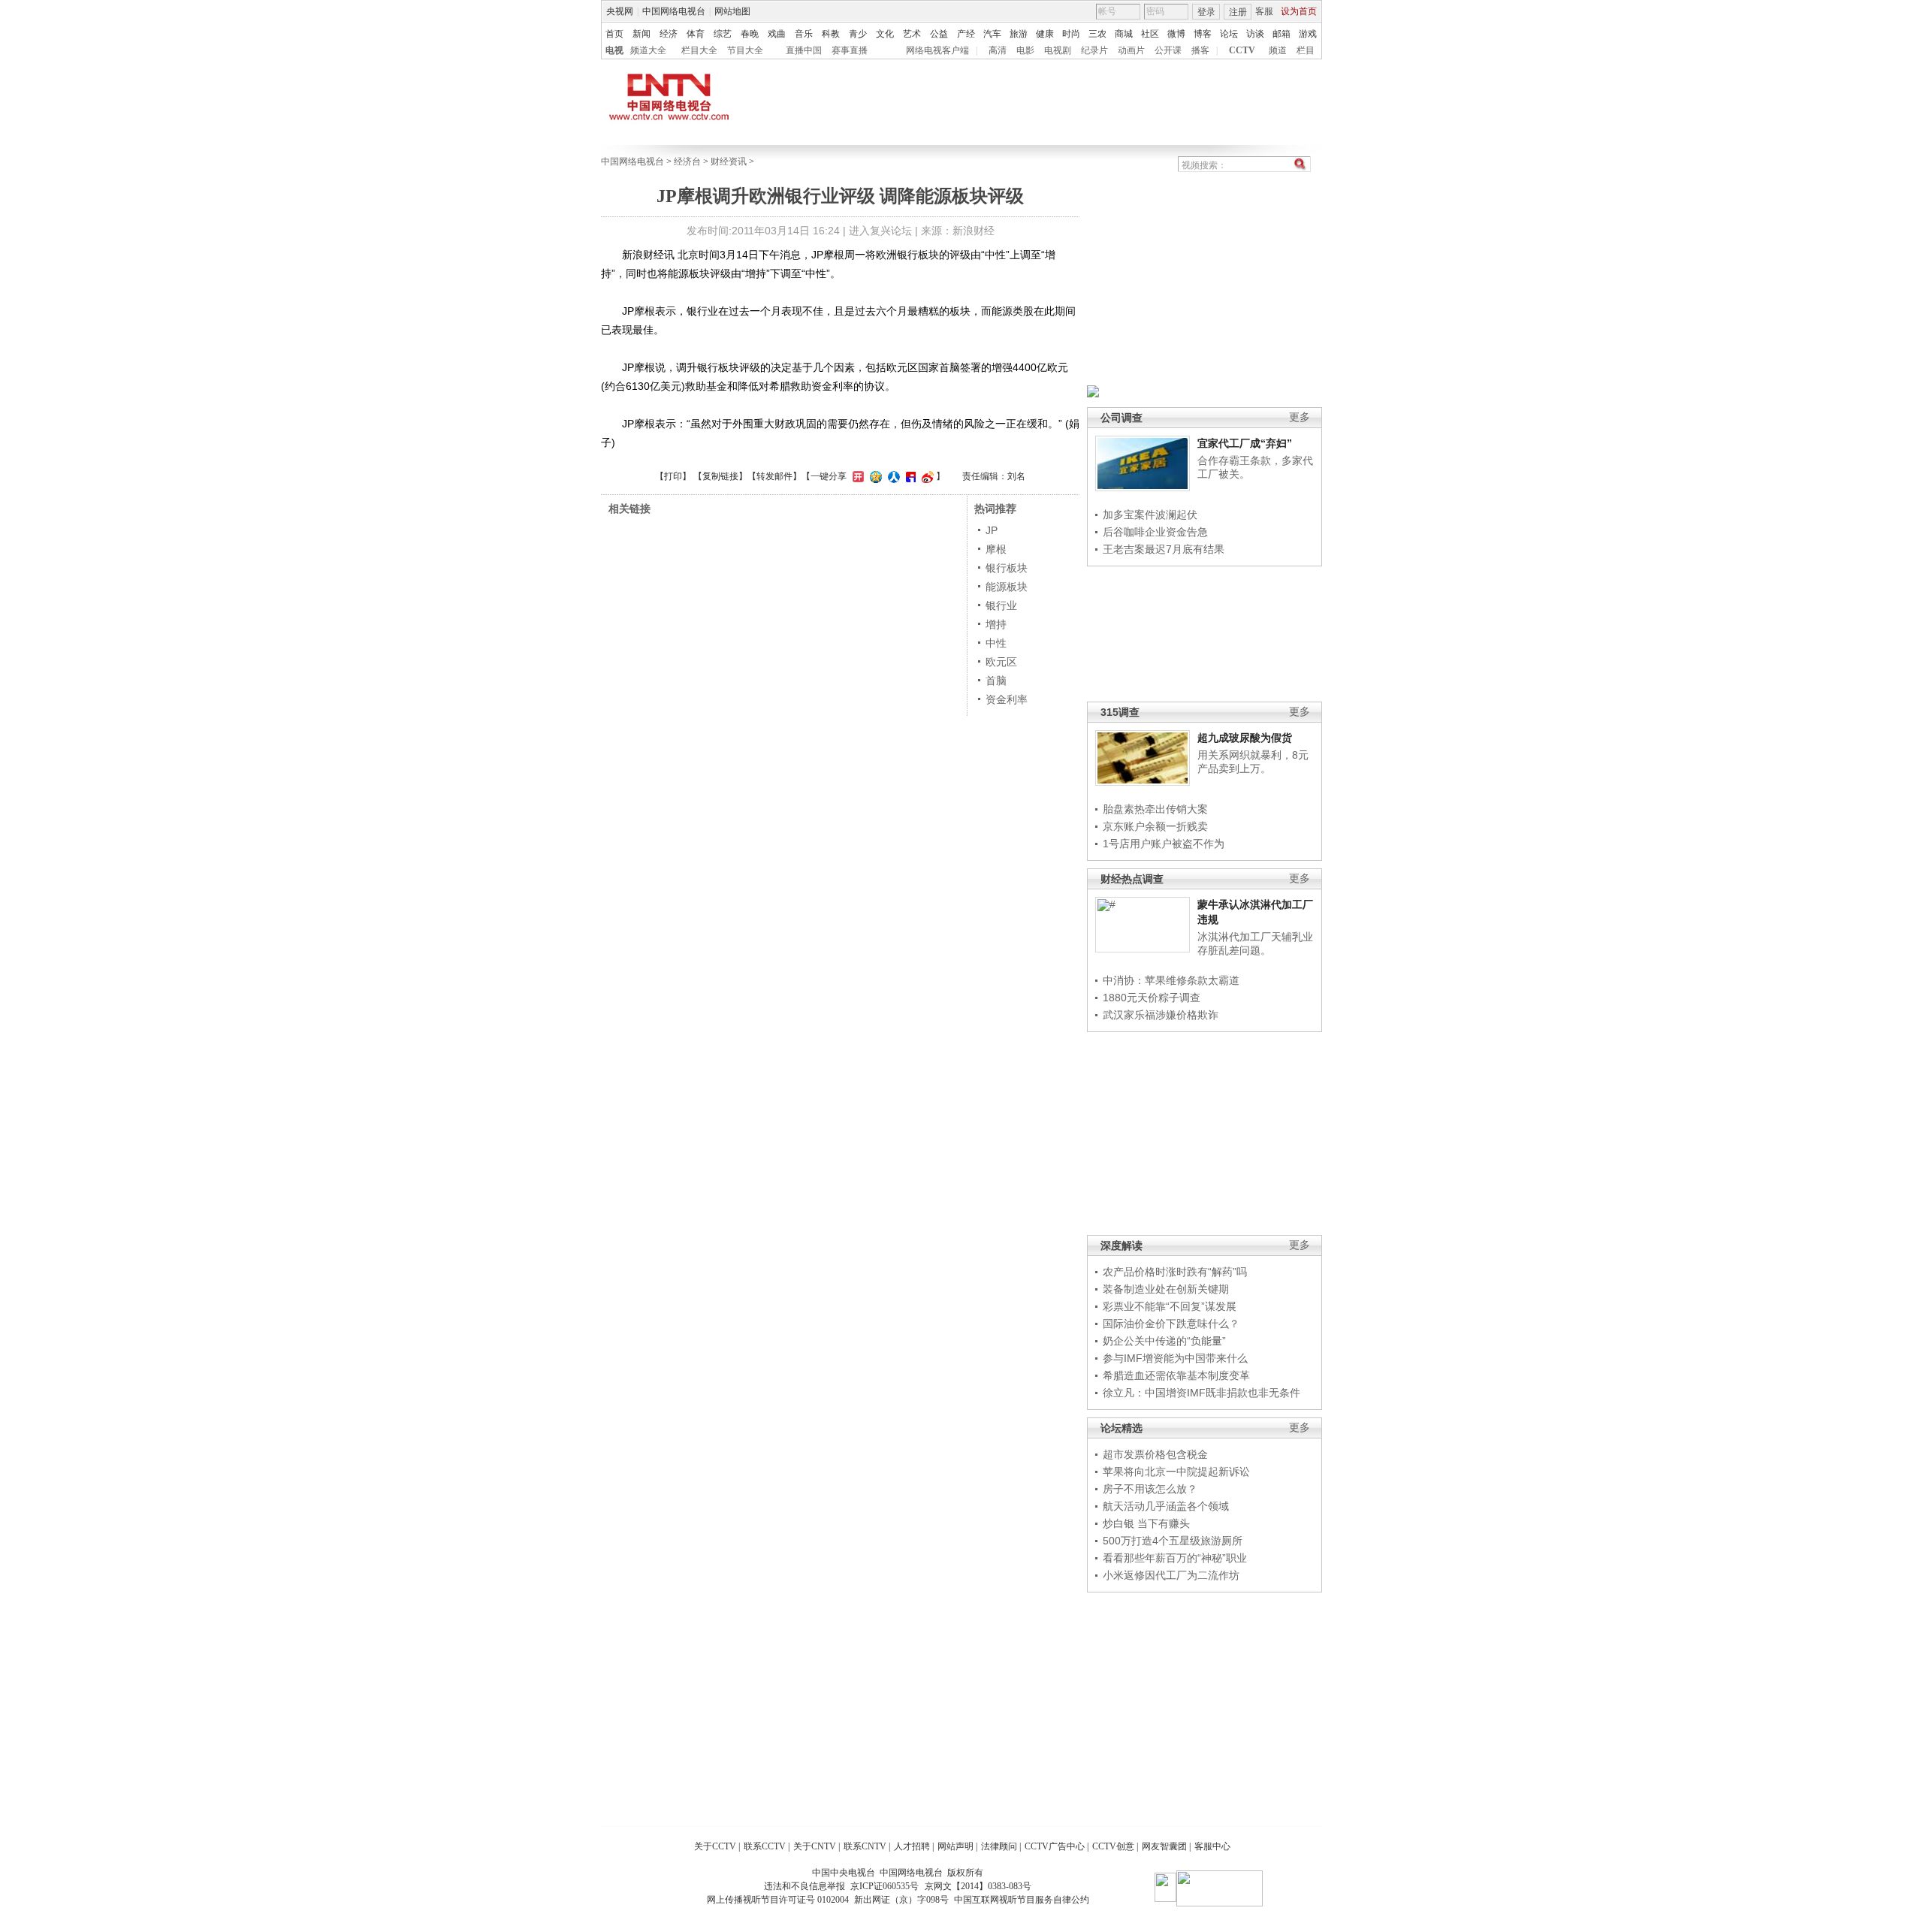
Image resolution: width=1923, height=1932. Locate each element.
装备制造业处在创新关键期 (1166, 1289)
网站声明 (955, 1846)
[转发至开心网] (856, 476)
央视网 (620, 11)
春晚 (750, 34)
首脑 (996, 681)
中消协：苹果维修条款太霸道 (1171, 980)
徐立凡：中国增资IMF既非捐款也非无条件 (1201, 1393)
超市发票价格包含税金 (1155, 1454)
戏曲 (777, 34)
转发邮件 (774, 476)
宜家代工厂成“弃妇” (1245, 443)
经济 (669, 34)
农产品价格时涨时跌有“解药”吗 (1175, 1272)
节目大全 (745, 50)
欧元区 (1001, 662)
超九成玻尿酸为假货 (1245, 738)
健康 (1045, 34)
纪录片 (1094, 50)
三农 (1097, 34)
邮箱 (1281, 34)
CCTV (1242, 50)
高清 (998, 50)
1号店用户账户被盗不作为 (1164, 844)
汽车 (992, 34)
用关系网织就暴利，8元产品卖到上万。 (1253, 762)
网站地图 (732, 11)
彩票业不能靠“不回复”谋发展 (1170, 1306)
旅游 (1019, 34)
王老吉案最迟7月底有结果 (1164, 549)
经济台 (687, 162)
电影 (1025, 50)
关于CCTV (715, 1846)
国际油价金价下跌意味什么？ (1171, 1324)
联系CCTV (765, 1846)
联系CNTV (865, 1846)
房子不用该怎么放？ (1150, 1489)
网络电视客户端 (937, 50)
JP (992, 530)
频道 (1278, 50)
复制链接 (720, 476)
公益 (939, 34)
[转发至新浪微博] (926, 476)
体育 (696, 34)
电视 (614, 50)
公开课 (1168, 50)
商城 (1124, 34)
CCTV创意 (1113, 1846)
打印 (673, 476)
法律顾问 (999, 1846)
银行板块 (1007, 568)
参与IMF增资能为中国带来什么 (1175, 1358)
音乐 (804, 34)
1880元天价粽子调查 (1152, 998)
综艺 (723, 34)
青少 (858, 34)
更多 (1300, 417)
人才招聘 (912, 1846)
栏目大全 (699, 50)
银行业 (1001, 605)
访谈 (1255, 34)
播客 (1200, 50)
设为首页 (1299, 11)
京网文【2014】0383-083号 (978, 1886)
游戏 (1308, 34)
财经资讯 (729, 162)
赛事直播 (850, 50)
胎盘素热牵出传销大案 (1155, 809)
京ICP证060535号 (885, 1886)
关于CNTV (815, 1846)
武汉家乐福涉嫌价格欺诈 (1161, 1015)
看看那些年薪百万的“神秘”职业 (1175, 1558)
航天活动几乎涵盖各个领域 (1166, 1506)
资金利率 (1007, 699)
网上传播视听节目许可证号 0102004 (778, 1900)
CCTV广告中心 (1055, 1846)
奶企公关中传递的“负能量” (1164, 1341)
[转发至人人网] (892, 476)
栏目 (1306, 50)
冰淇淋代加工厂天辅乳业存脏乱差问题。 (1255, 943)
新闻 (642, 34)
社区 (1150, 34)
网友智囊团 (1164, 1846)
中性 (996, 643)
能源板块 (1007, 587)
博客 (1203, 34)
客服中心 (1212, 1846)
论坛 (1229, 34)
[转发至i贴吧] (909, 476)
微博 (1176, 34)
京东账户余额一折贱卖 (1155, 826)
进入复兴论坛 (880, 231)
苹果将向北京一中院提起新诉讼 (1176, 1472)
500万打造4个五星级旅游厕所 (1173, 1541)
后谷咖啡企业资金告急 (1155, 532)
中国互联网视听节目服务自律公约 (1022, 1900)
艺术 (912, 34)
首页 (614, 34)
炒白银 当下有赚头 (1146, 1523)
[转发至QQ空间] (874, 476)
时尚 (1071, 34)
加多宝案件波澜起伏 (1150, 515)
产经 (966, 34)
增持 (996, 624)
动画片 (1131, 50)
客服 (1264, 11)
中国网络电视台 (674, 11)
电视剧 (1058, 50)
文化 (885, 34)
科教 (831, 34)
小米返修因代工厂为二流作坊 (1171, 1575)
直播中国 (804, 50)
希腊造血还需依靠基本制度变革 (1176, 1375)
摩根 (996, 549)
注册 (1238, 12)
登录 (1206, 12)
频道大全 (648, 50)
